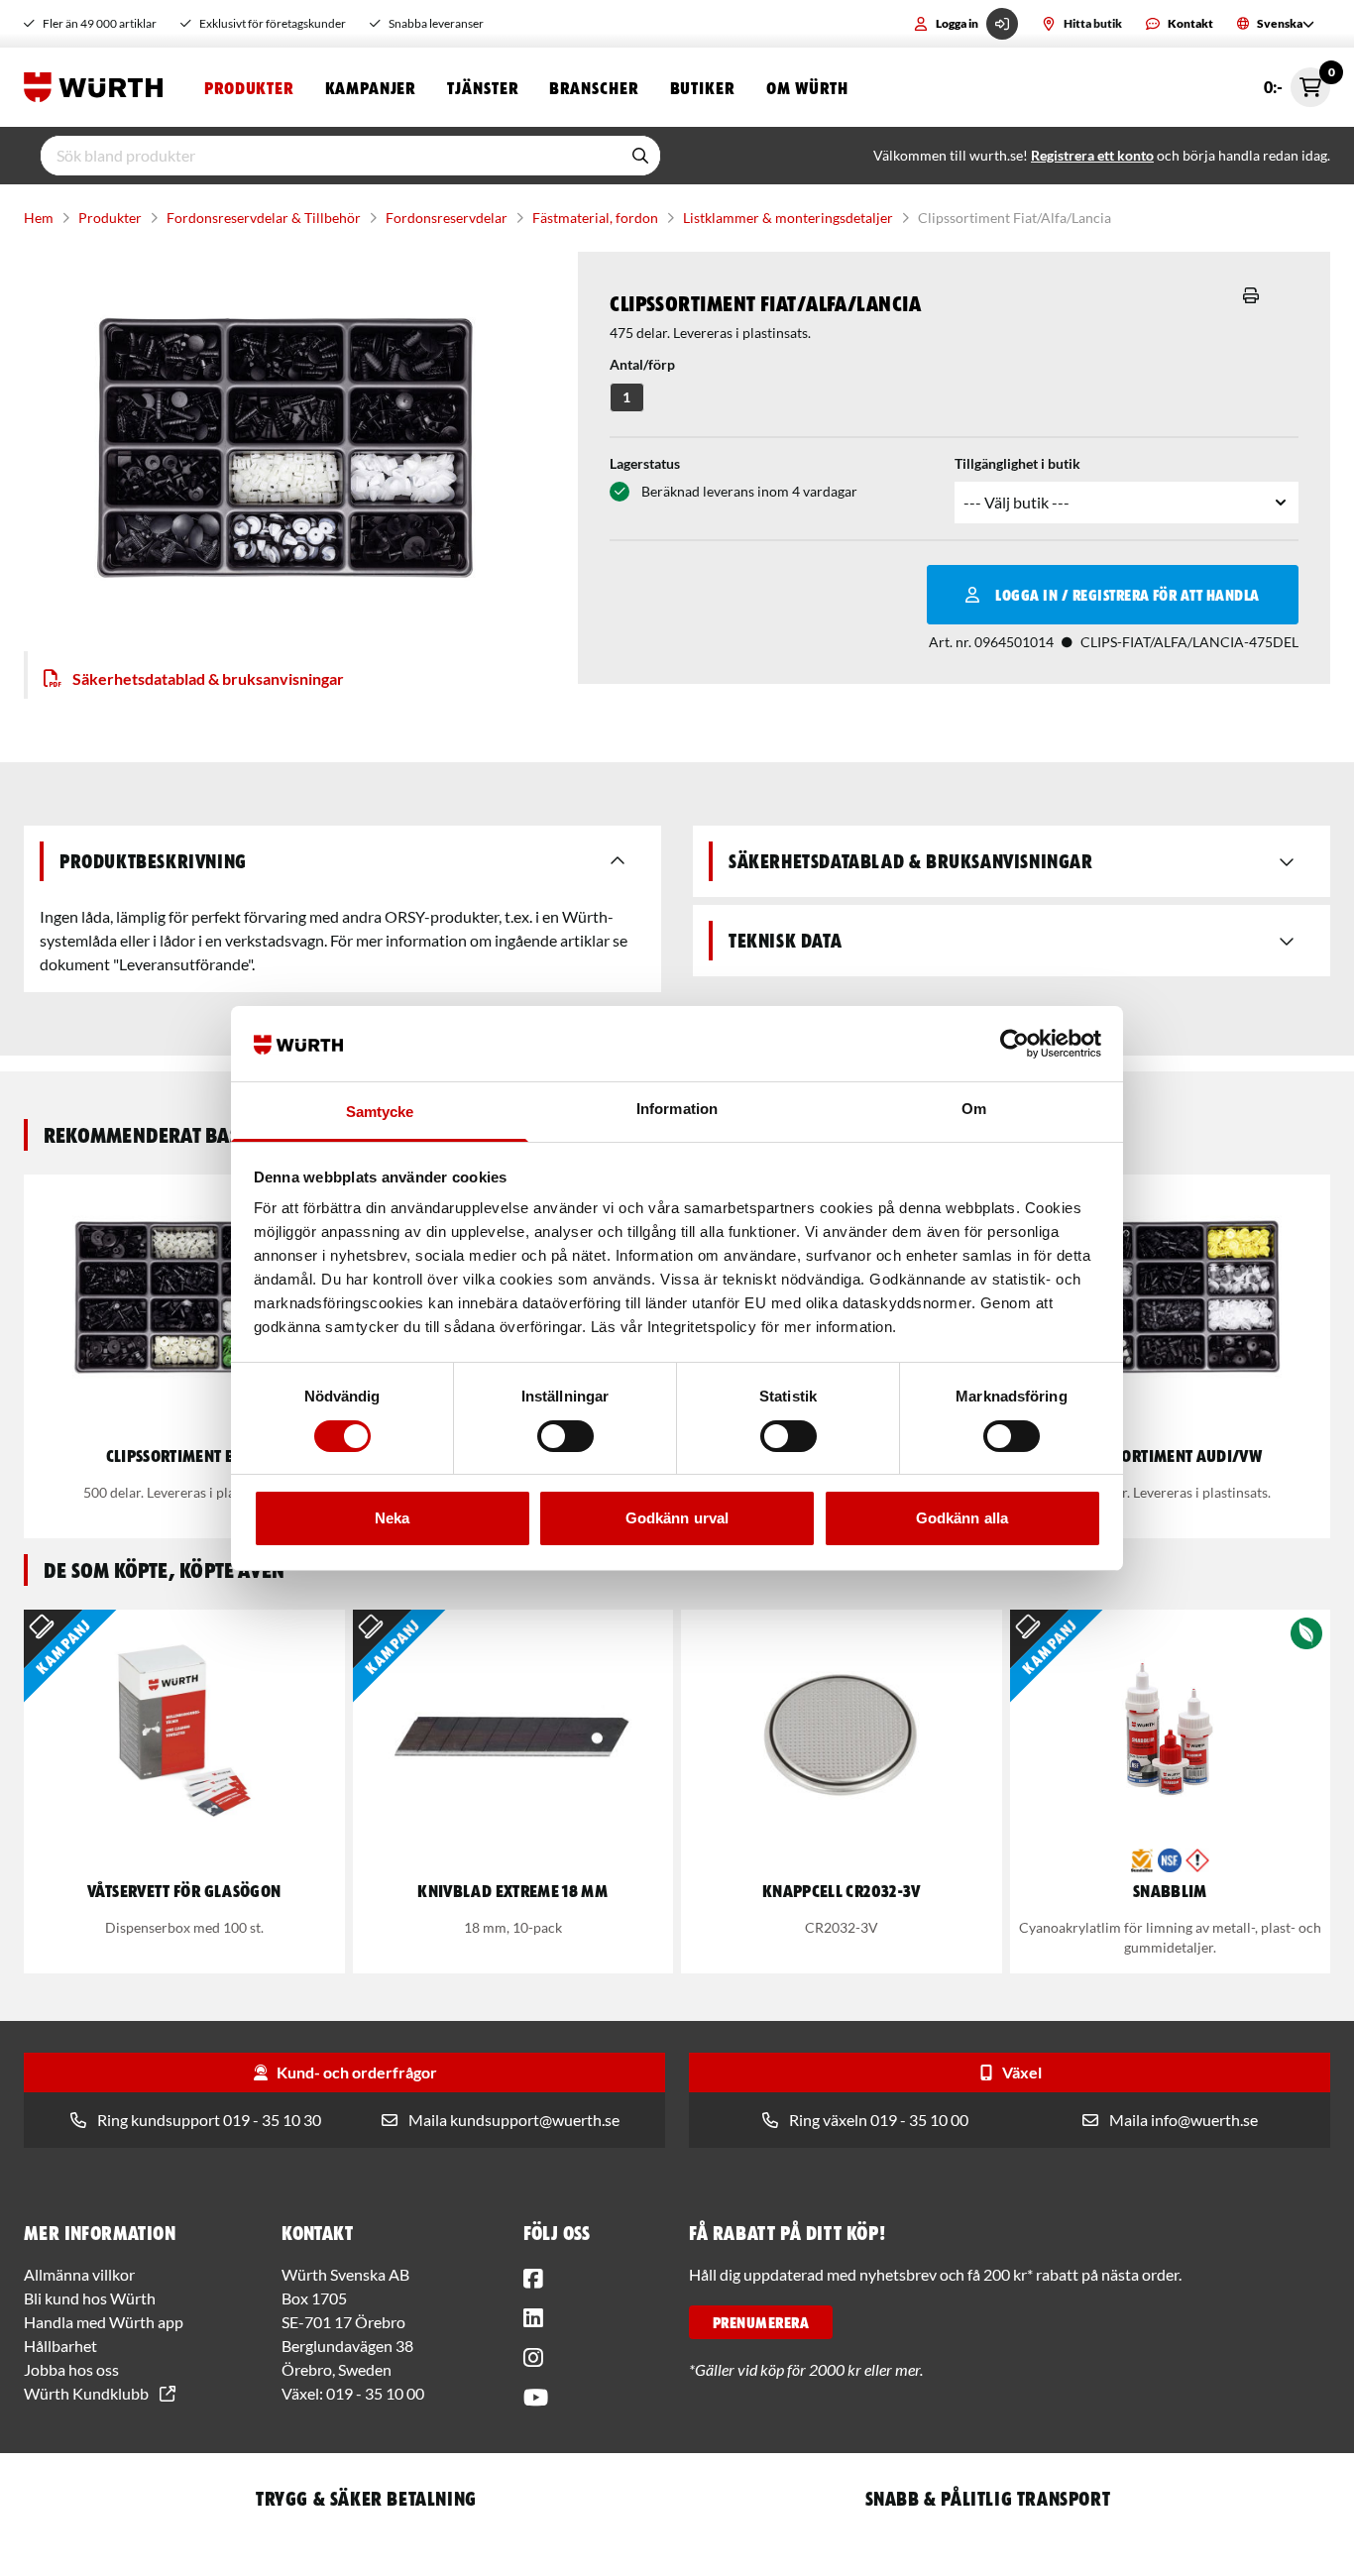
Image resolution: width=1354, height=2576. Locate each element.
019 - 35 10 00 (375, 2393)
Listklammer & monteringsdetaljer (788, 218)
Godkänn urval (677, 1518)
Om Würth (807, 87)
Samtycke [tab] (380, 1112)
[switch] (565, 1436)
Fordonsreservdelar (447, 218)
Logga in (957, 23)
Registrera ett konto (1092, 155)
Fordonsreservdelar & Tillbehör (264, 218)
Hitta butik (1093, 23)
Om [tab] (974, 1109)
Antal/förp (642, 364)
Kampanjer (370, 87)
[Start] (98, 87)
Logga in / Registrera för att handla (1127, 595)
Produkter (249, 87)
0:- (1297, 82)
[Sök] (640, 156)
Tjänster (482, 87)
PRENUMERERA (761, 2322)
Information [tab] (677, 1109)
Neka (392, 1518)
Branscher (593, 87)
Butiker (702, 87)
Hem (39, 218)
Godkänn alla (962, 1518)
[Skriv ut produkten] (1251, 295)
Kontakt (1190, 23)
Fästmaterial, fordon (595, 218)
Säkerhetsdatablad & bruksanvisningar (208, 678)
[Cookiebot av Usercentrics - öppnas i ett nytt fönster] (1015, 1044)
